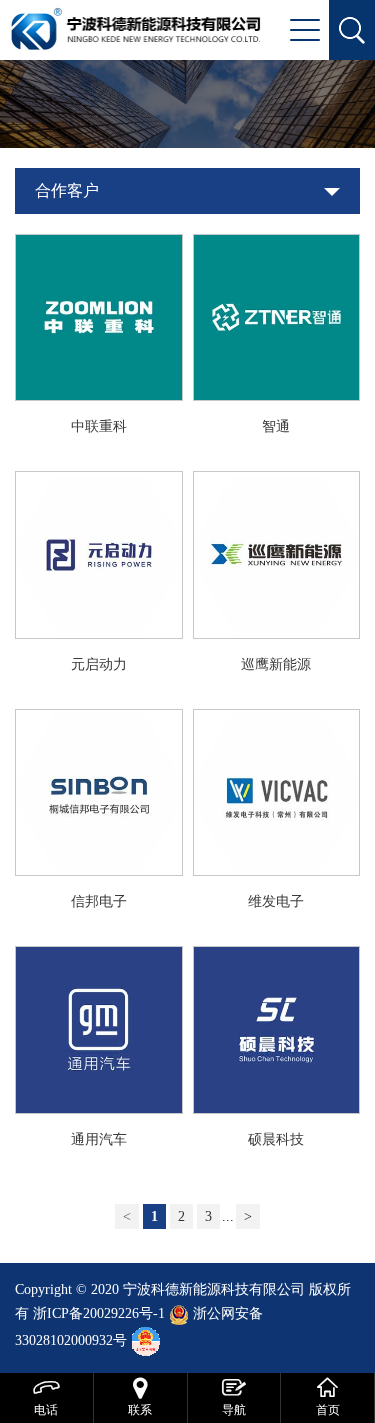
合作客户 (67, 190)
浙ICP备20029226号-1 (99, 1313)
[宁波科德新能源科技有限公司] (135, 27)
